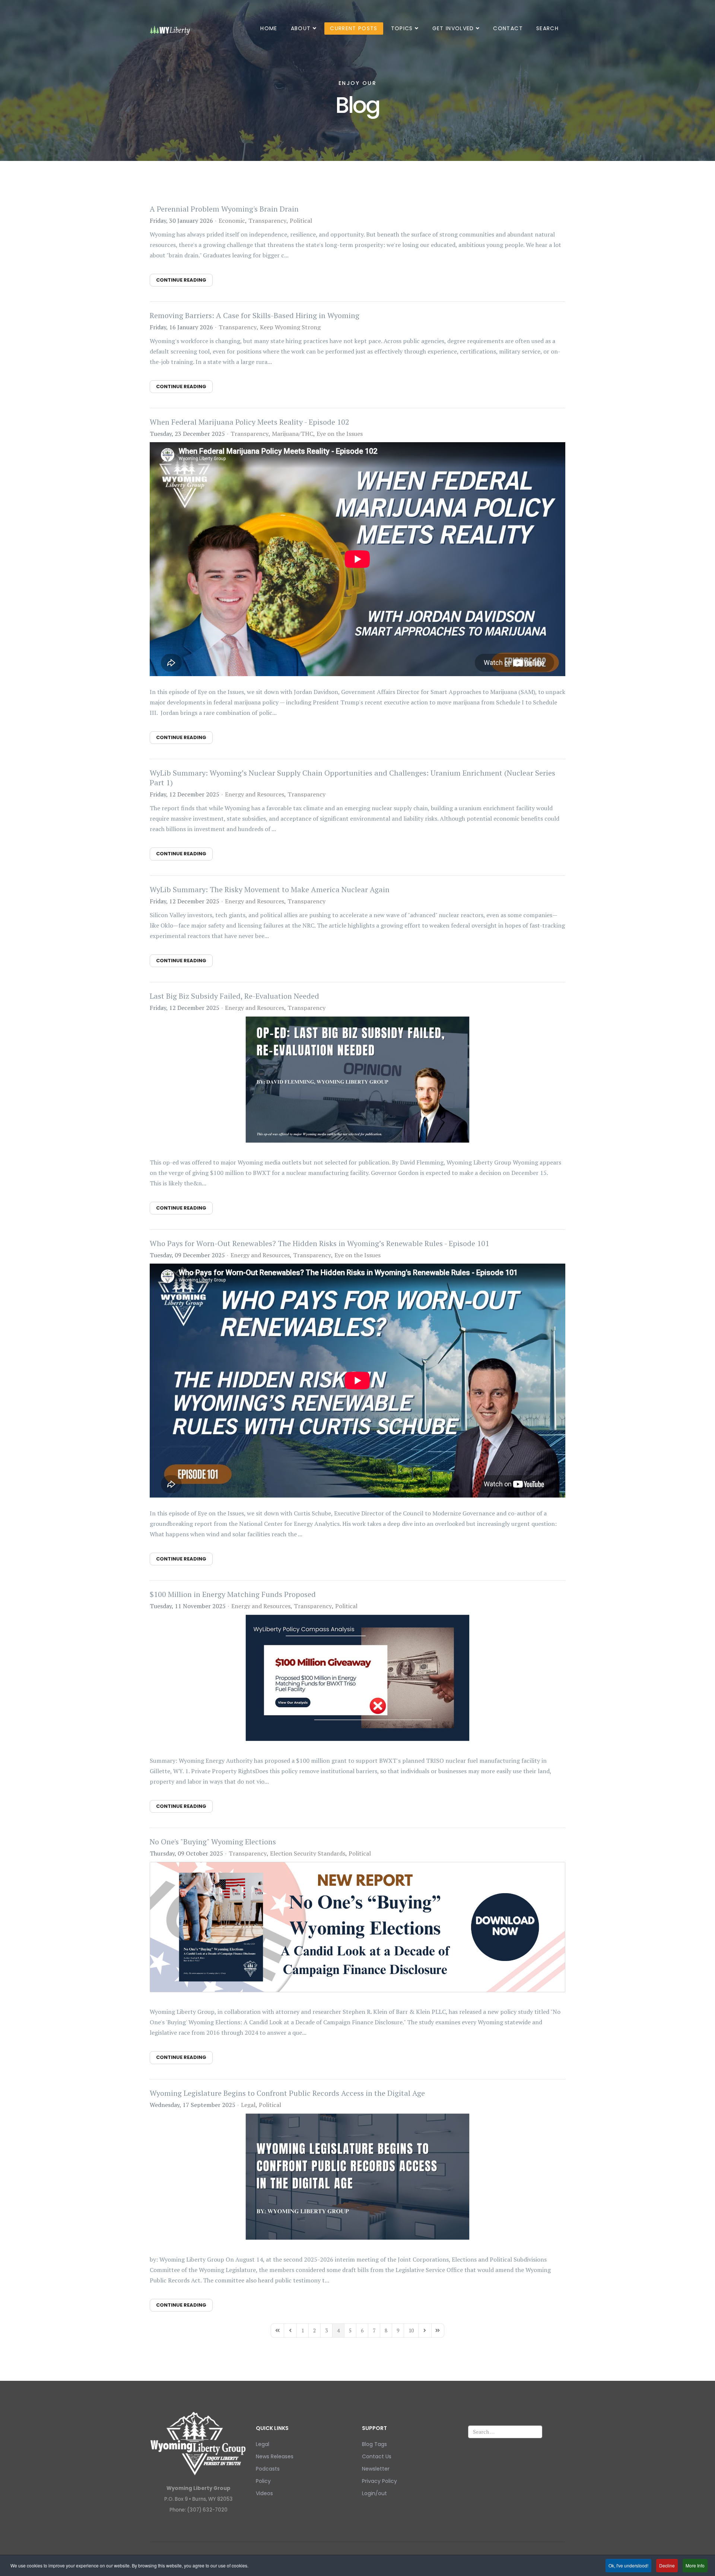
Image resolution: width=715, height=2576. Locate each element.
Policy (263, 2481)
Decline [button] (667, 2565)
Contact (508, 28)
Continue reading (181, 280)
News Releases (275, 2456)
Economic (232, 221)
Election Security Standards (308, 1853)
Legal (248, 2105)
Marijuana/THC (293, 434)
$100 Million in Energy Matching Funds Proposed (233, 1594)
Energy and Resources (255, 794)
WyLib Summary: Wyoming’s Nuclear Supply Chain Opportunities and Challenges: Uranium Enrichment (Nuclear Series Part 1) (352, 778)
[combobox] (505, 2432)
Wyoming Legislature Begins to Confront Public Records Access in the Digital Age (287, 2093)
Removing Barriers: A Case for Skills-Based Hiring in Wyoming (255, 315)
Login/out (374, 2493)
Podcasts (268, 2469)
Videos (264, 2493)
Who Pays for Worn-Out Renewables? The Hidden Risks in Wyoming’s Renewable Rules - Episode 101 (320, 1243)
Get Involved (453, 28)
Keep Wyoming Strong (290, 327)
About (301, 28)
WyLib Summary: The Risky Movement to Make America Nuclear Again (270, 889)
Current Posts (354, 28)
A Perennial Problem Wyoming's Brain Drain (224, 209)
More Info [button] (695, 2565)
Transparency (267, 221)
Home (269, 28)
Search (547, 28)
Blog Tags (374, 2444)
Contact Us (377, 2456)
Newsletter (376, 2469)
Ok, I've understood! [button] (628, 2565)
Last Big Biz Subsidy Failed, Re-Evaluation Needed (234, 996)
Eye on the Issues (340, 434)
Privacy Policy (379, 2481)
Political (301, 221)
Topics (402, 28)
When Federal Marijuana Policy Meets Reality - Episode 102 (250, 422)
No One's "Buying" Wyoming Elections (213, 1842)
